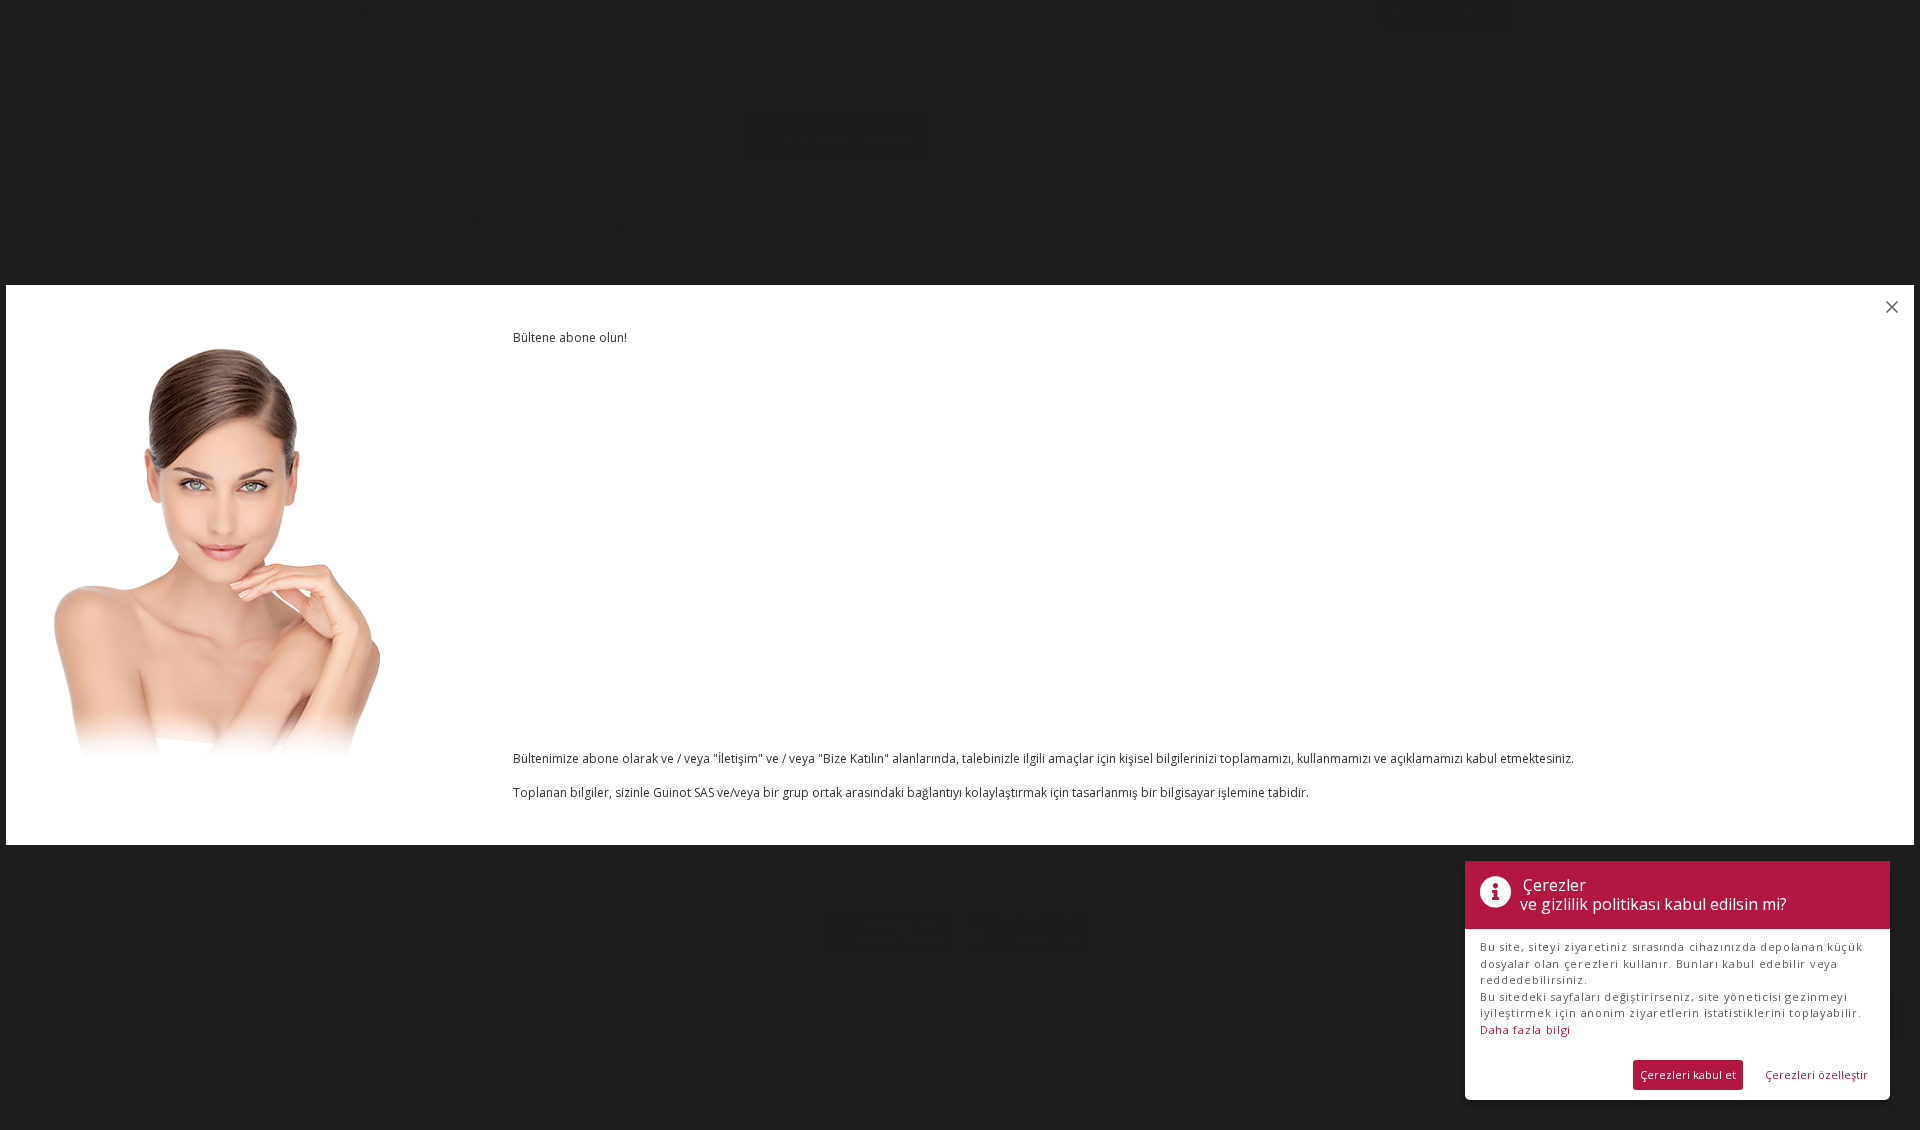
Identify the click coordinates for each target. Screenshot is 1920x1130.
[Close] (1892, 307)
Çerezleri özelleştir (1816, 1074)
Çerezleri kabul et (1688, 1074)
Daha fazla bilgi (1525, 1029)
